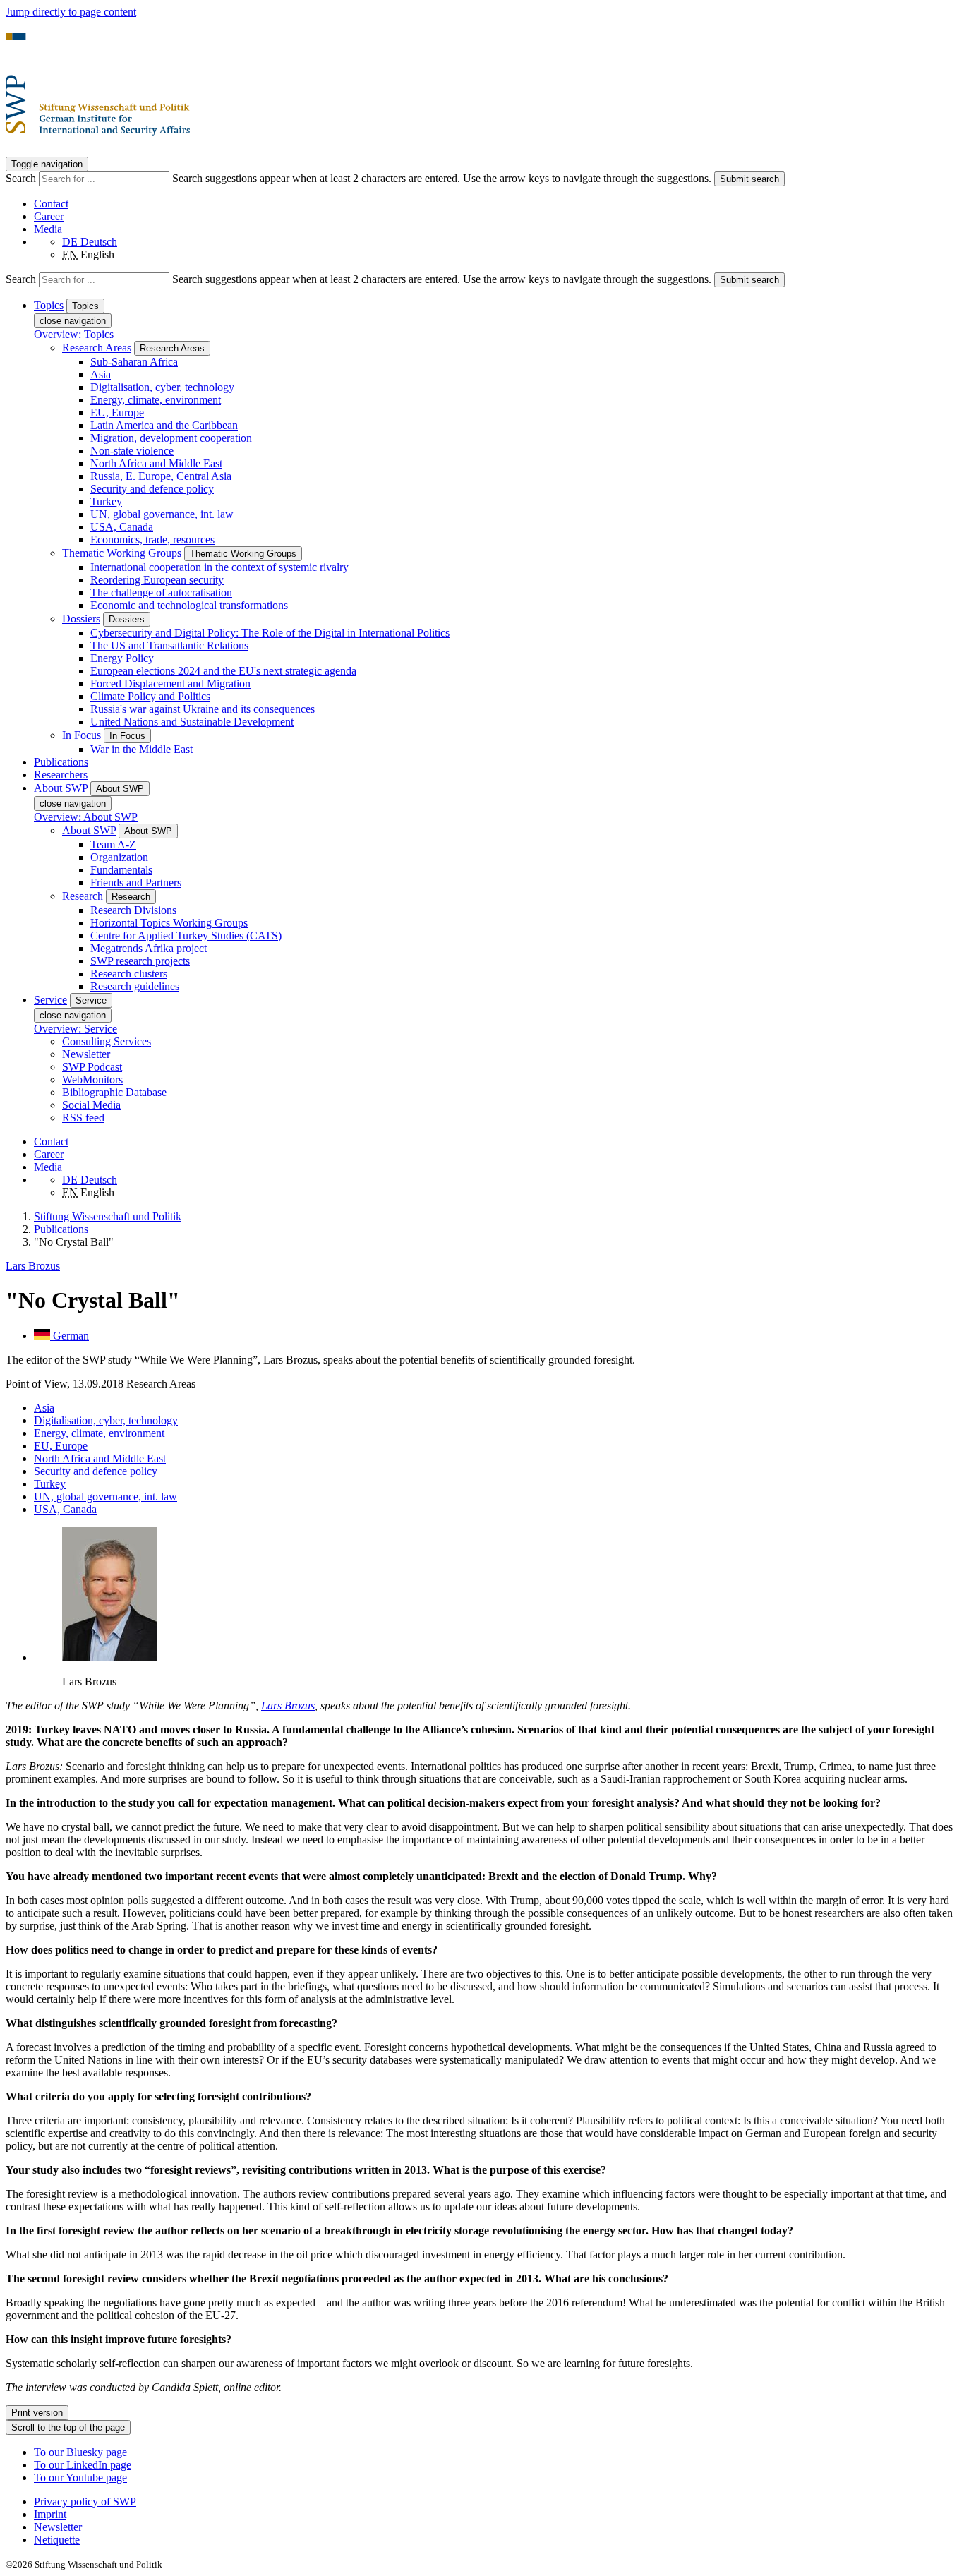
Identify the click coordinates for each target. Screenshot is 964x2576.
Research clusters (129, 974)
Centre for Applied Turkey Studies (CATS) (186, 935)
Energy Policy (122, 658)
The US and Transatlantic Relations (169, 645)
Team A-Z (113, 844)
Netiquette (57, 2540)
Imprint (50, 2514)
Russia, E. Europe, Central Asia (161, 476)
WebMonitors (92, 1079)
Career (49, 216)
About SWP (89, 830)
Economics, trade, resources (152, 540)
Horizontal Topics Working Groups (169, 923)
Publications (61, 762)
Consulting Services (107, 1041)
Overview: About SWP (86, 817)
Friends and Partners (136, 883)
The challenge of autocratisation (161, 592)
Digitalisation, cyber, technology (162, 387)
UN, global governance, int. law (162, 514)
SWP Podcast (92, 1067)
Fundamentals (121, 870)
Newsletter (86, 1054)
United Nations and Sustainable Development (192, 722)
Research (83, 896)
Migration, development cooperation (171, 438)
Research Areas (97, 348)
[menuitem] (496, 2502)
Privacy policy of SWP (85, 2502)
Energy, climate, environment (156, 400)
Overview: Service (76, 1029)
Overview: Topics (74, 334)
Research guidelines (135, 986)
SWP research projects (140, 961)
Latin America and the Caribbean (164, 425)
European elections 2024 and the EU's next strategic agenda (223, 671)
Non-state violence (132, 451)
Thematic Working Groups (122, 553)
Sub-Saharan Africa (134, 362)
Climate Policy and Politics (150, 696)
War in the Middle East (141, 749)
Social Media (91, 1105)
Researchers (61, 775)
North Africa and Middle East (156, 463)
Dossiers (81, 619)
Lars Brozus (33, 1266)
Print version (37, 2413)
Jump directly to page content (71, 12)
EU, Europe (117, 413)
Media (48, 229)
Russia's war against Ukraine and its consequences (203, 709)
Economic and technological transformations (189, 605)
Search (22, 178)
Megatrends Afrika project (149, 948)
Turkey (106, 501)
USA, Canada (122, 527)
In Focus (82, 735)
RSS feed (83, 1118)
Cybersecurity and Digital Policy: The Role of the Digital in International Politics (270, 633)
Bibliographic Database (114, 1092)
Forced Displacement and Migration (170, 684)
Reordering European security (157, 580)
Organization (119, 857)
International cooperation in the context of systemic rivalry (219, 567)
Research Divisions (133, 910)
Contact (51, 204)
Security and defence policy (152, 489)
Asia (101, 374)
